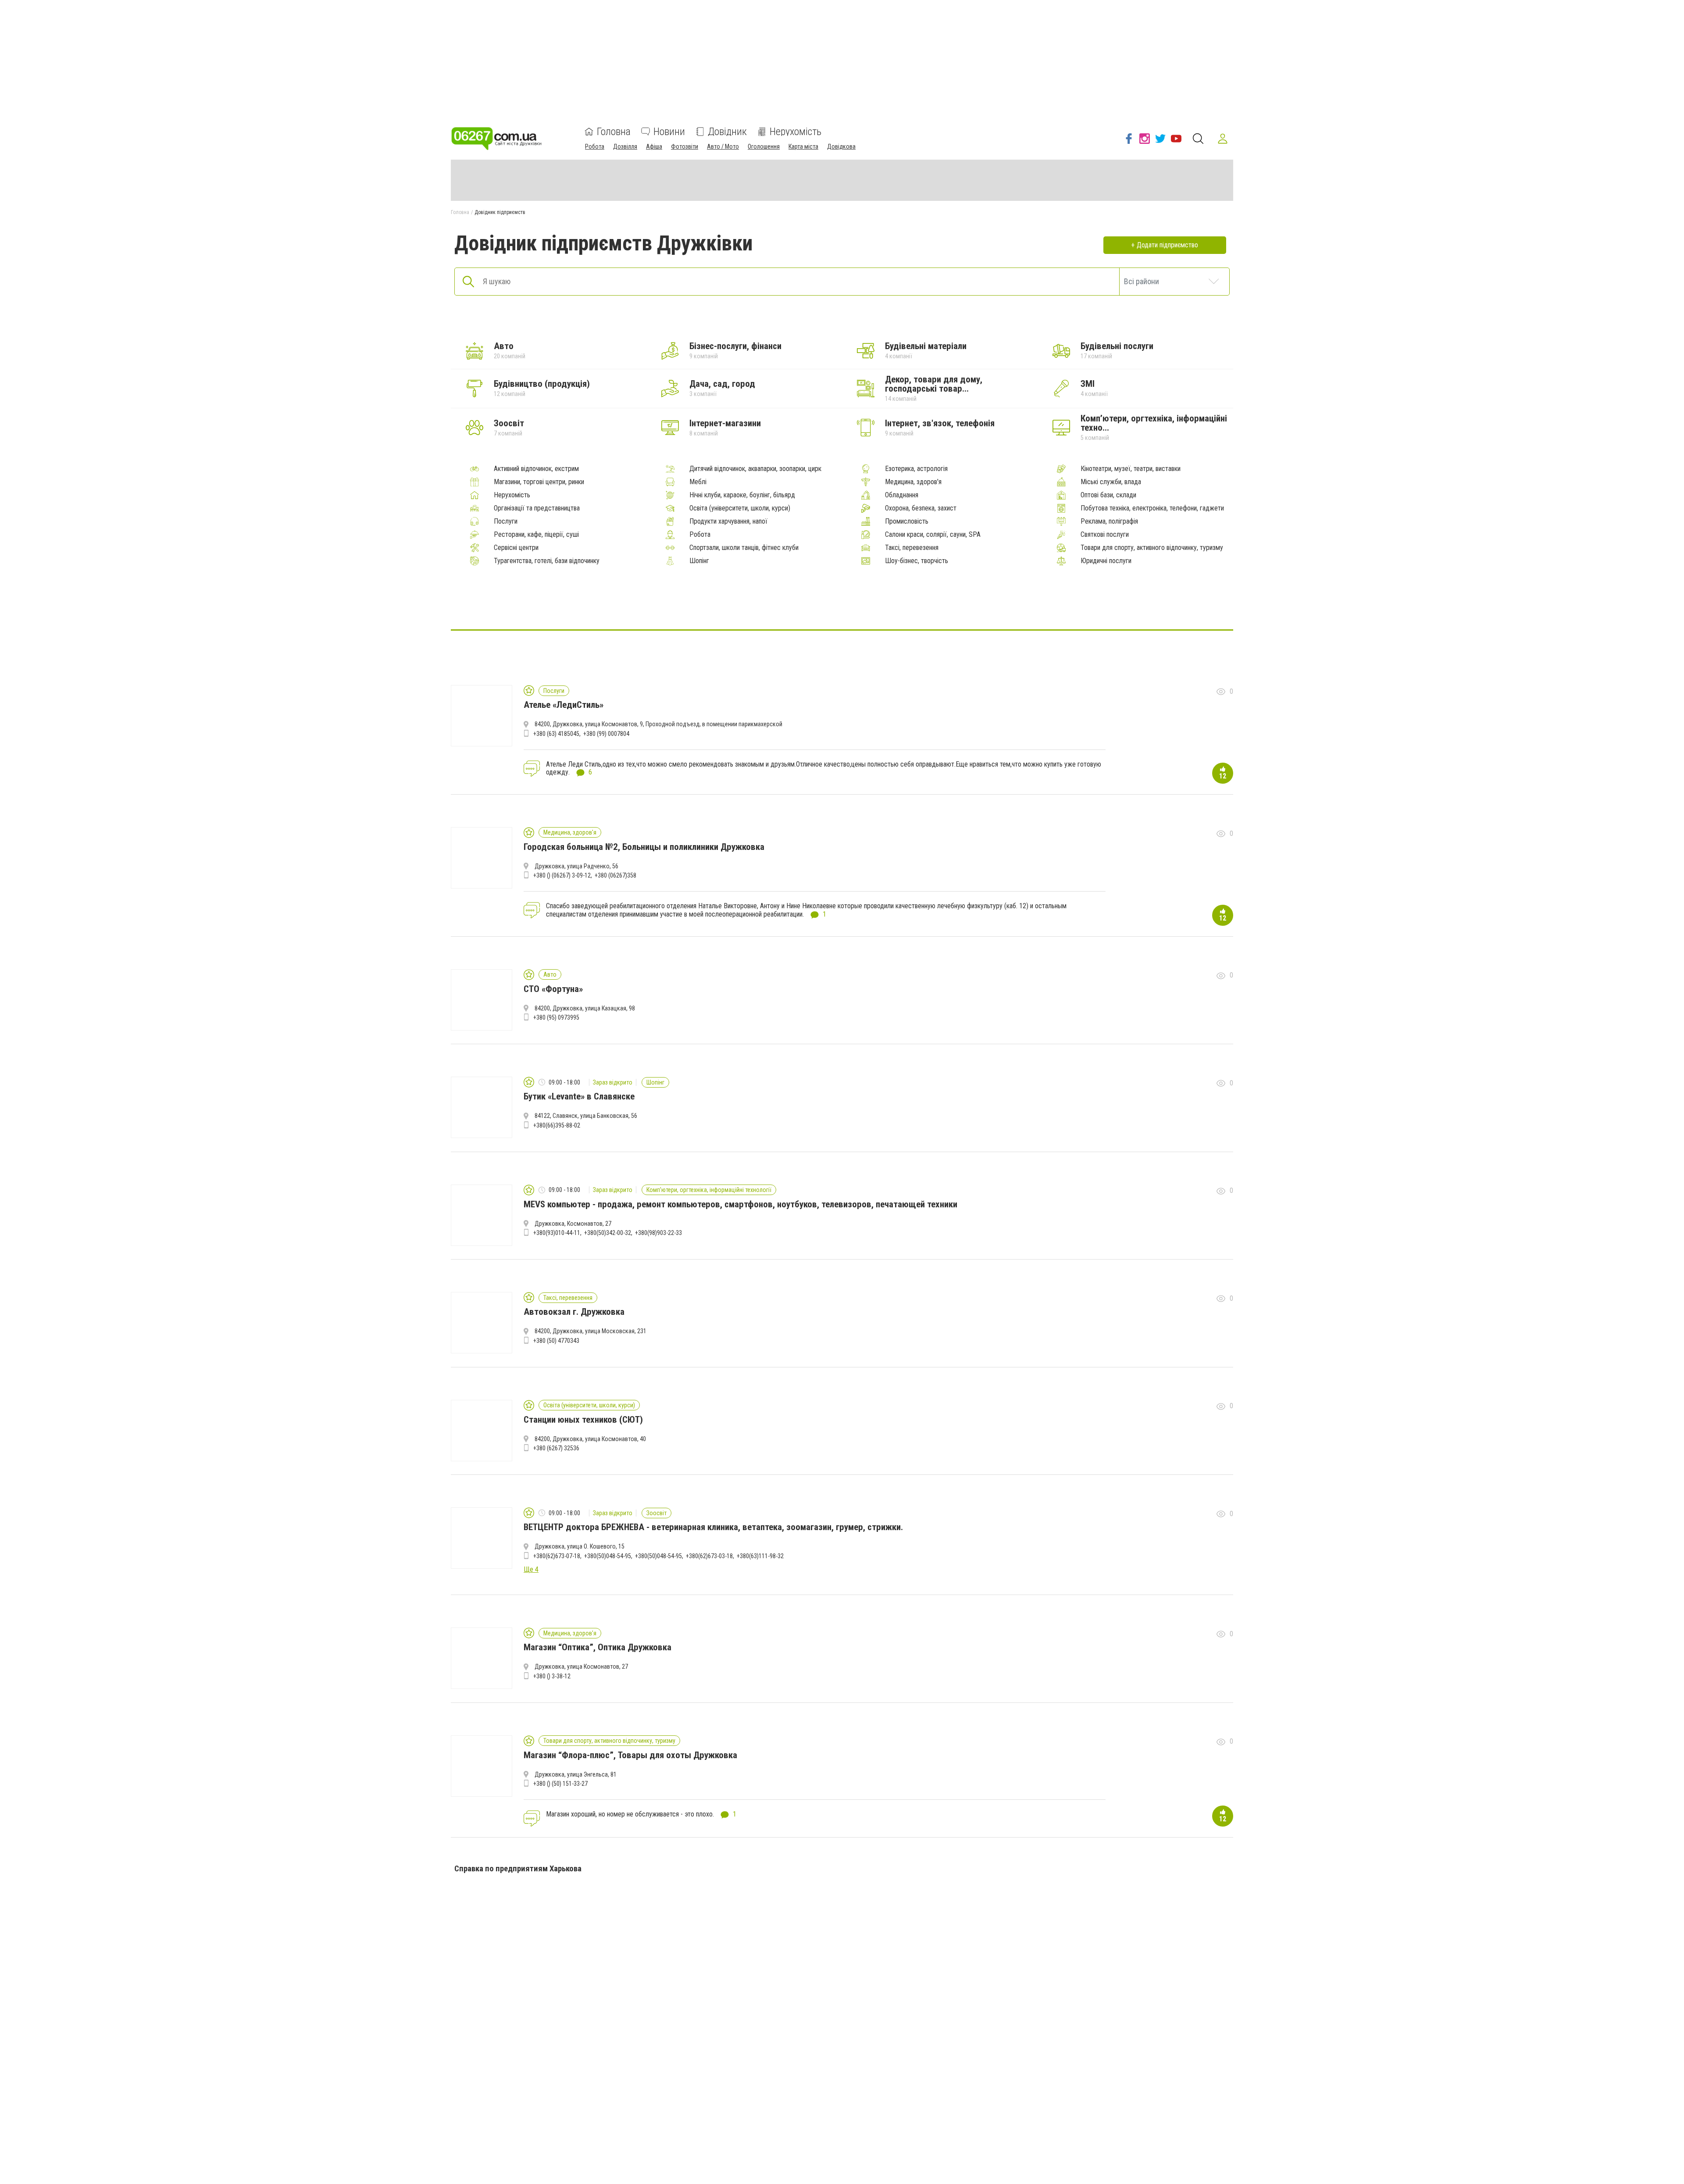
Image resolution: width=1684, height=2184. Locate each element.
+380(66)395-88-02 (557, 1125)
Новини (669, 132)
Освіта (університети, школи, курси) (740, 508)
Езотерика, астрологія (916, 469)
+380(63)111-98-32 (760, 1556)
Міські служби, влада (1111, 482)
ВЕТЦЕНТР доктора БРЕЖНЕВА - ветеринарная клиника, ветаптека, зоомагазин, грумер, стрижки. (713, 1527)
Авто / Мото (723, 146)
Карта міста (803, 146)
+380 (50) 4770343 (556, 1341)
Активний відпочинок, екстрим (536, 469)
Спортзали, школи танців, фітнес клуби (744, 548)
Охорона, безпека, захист (921, 508)
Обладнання (902, 495)
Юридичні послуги (1106, 561)
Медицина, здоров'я (913, 482)
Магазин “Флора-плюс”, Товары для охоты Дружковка (630, 1755)
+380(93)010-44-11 (557, 1233)
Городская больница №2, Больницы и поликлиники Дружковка (644, 847)
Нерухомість (796, 132)
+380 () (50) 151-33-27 (560, 1784)
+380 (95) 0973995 (556, 1017)
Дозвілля (625, 146)
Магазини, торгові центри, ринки (539, 482)
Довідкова (841, 146)
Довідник (727, 132)
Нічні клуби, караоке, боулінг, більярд (742, 495)
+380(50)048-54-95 (608, 1556)
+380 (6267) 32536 (556, 1448)
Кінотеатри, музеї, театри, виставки (1131, 469)
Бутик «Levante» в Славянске (579, 1096)
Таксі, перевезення (912, 548)
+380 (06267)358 (615, 875)
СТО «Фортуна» (553, 989)
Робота (595, 146)
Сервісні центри (516, 548)
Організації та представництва (537, 508)
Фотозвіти (685, 146)
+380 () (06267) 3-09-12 (562, 875)
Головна (614, 132)
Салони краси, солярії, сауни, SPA (933, 535)
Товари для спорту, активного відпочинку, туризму (1152, 548)
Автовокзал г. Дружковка (574, 1312)
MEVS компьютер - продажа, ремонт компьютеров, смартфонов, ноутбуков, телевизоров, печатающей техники (740, 1204)
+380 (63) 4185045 (556, 734)
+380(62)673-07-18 (557, 1556)
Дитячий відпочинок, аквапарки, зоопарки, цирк (755, 469)
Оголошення (764, 146)
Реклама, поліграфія (1109, 521)
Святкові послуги (1105, 535)
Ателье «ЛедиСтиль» (564, 705)
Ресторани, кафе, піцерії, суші (536, 535)
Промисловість (907, 521)
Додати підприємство (1167, 245)
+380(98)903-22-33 (658, 1233)
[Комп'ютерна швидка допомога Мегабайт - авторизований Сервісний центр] (842, 603)
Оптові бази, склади (1108, 495)
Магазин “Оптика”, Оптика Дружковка (598, 1647)
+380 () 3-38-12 (552, 1676)
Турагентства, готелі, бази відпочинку (547, 561)
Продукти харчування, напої (728, 521)
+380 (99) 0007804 (606, 734)
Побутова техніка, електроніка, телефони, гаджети (1152, 508)
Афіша (654, 146)
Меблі (698, 482)
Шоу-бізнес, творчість (917, 561)
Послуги (506, 521)
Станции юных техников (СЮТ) (583, 1420)
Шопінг (699, 561)
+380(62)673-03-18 (709, 1556)
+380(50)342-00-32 (608, 1233)
